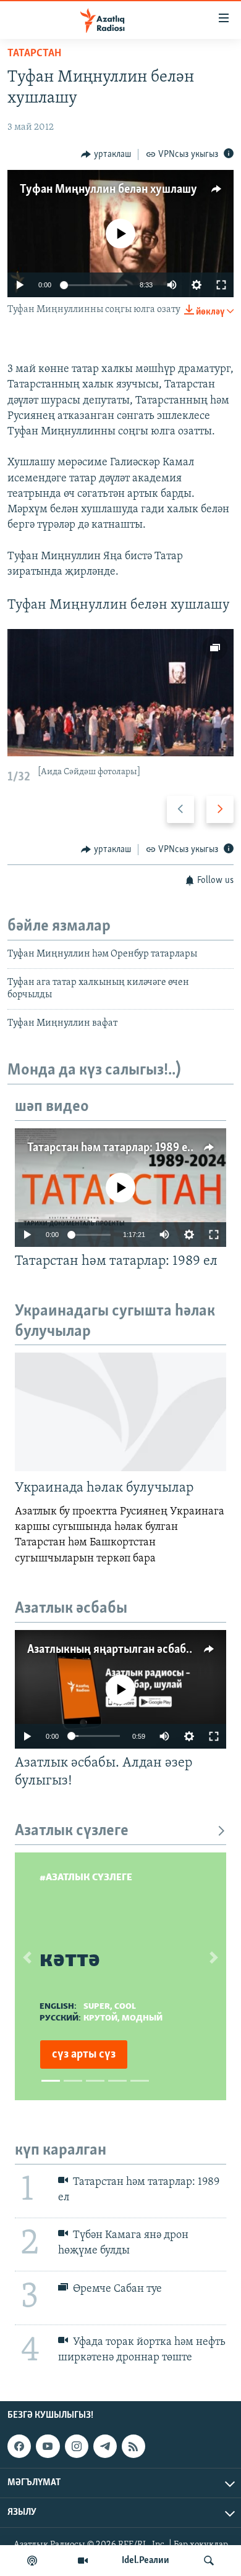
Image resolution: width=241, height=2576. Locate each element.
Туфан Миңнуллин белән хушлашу (108, 190)
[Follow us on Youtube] (48, 2446)
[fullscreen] (221, 285)
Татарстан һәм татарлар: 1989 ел (110, 1148)
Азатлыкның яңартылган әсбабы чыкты (129, 1650)
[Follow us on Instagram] (77, 2446)
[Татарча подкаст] (32, 2561)
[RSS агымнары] (133, 2446)
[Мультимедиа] (83, 2561)
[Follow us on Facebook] (19, 2446)
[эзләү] (209, 2561)
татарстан (34, 54)
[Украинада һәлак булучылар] (120, 1412)
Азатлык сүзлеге (72, 1831)
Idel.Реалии (146, 2561)
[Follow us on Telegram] (105, 2446)
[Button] (106, 154)
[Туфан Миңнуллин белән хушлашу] (120, 693)
